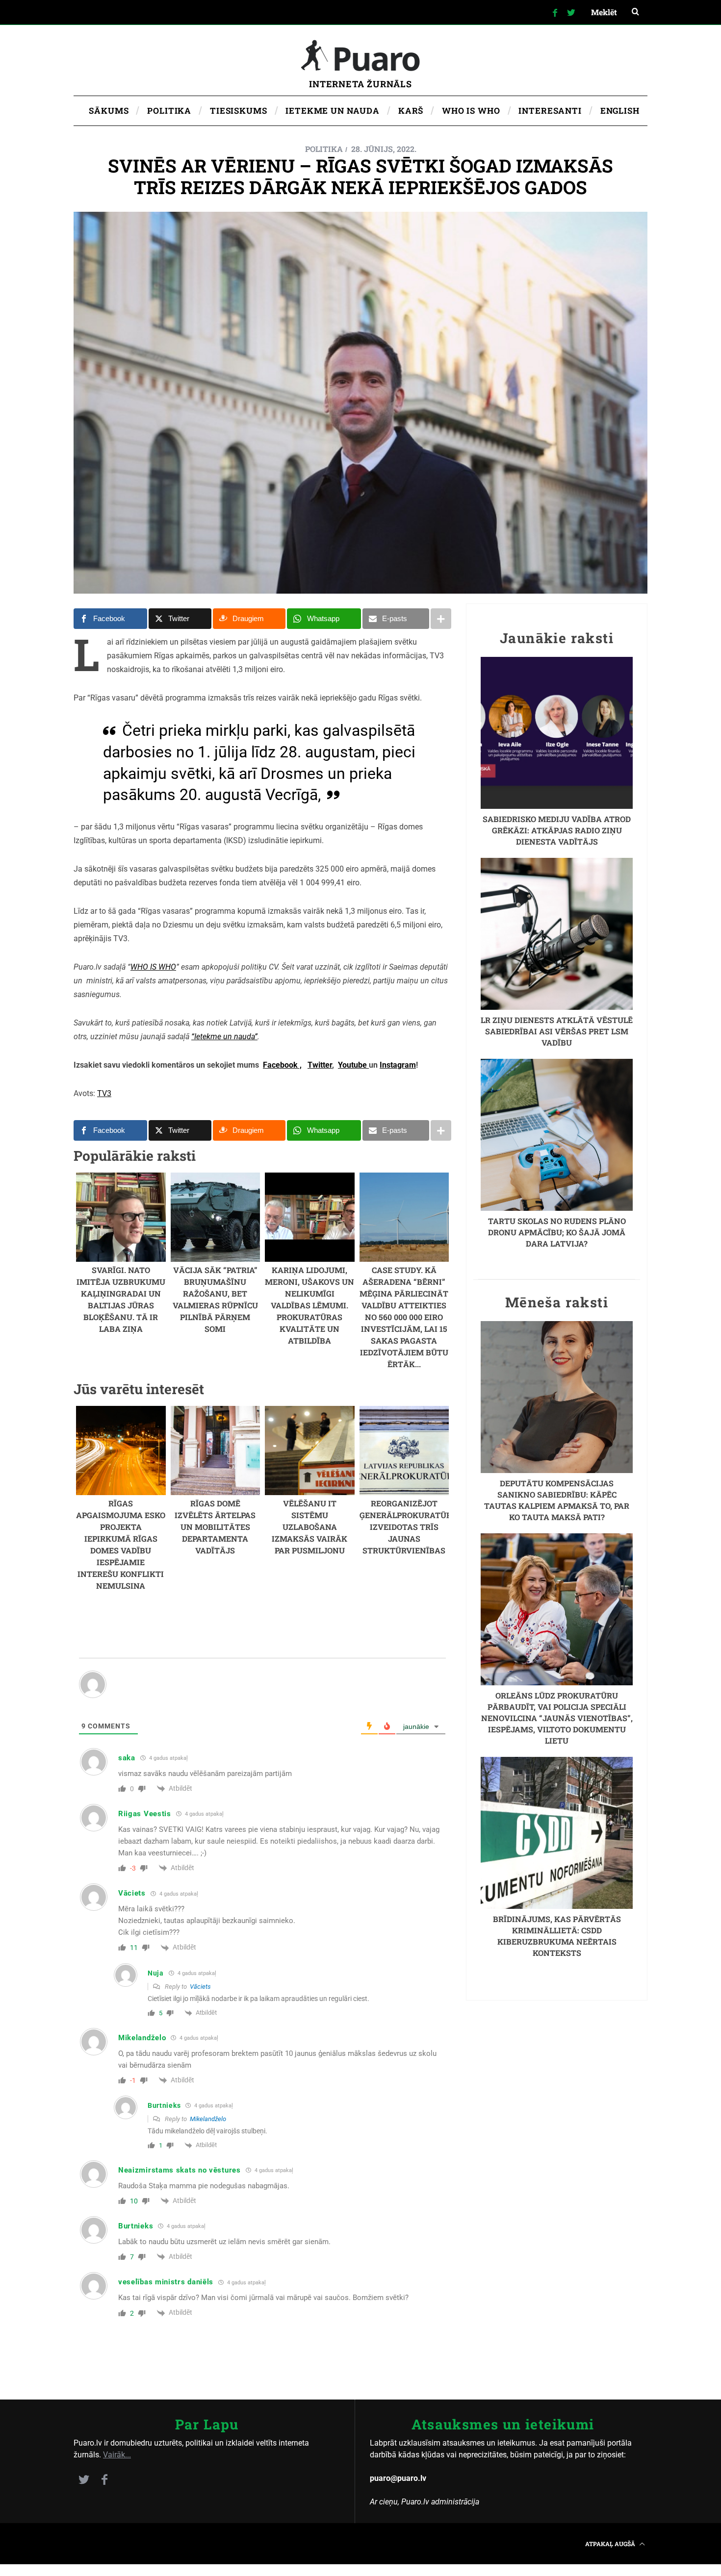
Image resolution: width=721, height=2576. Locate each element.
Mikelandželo (208, 2119)
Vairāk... (117, 2455)
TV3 (104, 1093)
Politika (324, 149)
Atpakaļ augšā (611, 2544)
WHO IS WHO (153, 967)
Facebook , (282, 1065)
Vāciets (200, 1987)
